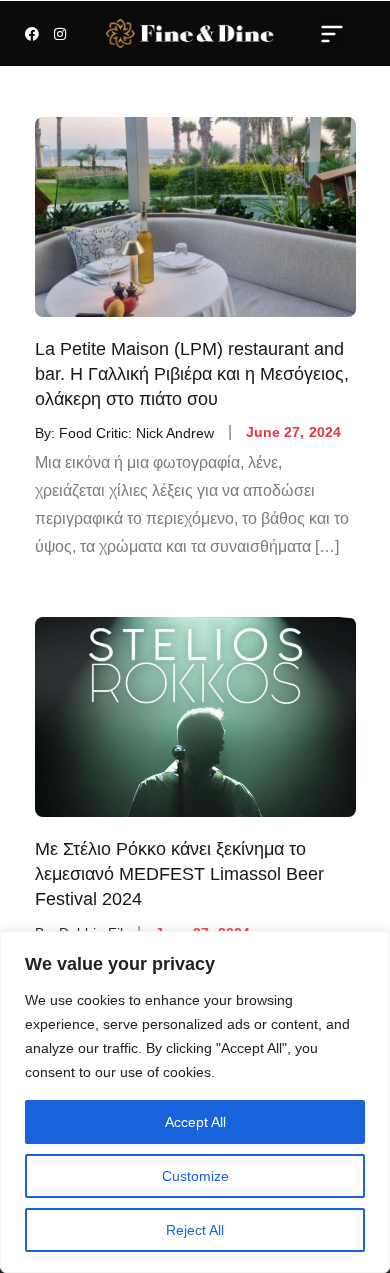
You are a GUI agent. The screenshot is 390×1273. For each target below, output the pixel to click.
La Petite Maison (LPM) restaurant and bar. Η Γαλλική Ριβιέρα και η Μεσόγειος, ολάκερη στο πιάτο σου (192, 374)
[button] (332, 33)
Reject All (195, 1230)
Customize (195, 1176)
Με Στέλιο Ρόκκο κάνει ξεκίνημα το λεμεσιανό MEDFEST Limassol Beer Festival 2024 (179, 874)
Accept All (195, 1122)
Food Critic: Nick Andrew (136, 432)
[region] (195, 1102)
